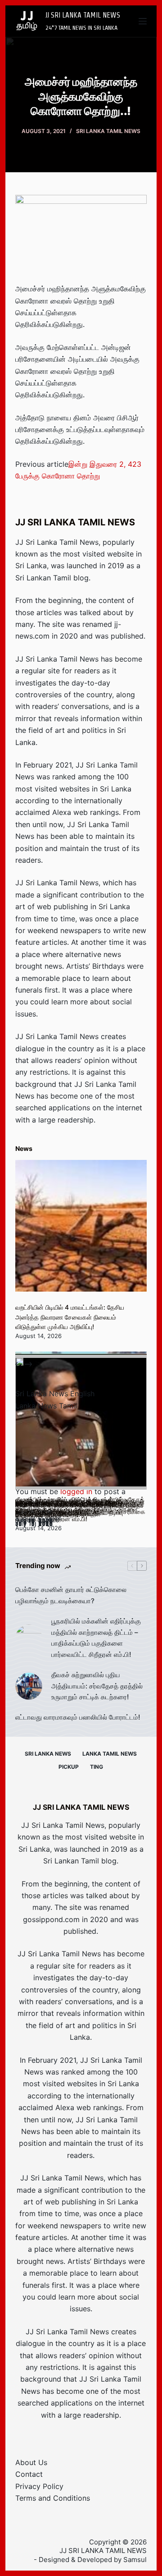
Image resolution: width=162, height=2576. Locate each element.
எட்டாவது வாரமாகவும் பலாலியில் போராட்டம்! (78, 1717)
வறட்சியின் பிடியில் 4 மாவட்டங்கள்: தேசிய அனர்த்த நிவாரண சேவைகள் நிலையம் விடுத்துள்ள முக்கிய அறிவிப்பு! (70, 1317)
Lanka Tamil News (110, 1754)
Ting (97, 1767)
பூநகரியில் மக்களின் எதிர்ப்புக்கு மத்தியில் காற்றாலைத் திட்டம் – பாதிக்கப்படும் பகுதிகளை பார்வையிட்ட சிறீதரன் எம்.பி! (96, 1638)
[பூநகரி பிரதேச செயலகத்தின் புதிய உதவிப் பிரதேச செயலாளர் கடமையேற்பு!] (81, 1424)
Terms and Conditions (53, 2498)
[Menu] (143, 21)
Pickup (69, 1767)
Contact (29, 2474)
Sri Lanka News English (55, 1394)
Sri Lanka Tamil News (108, 131)
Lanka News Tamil (46, 1406)
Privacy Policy (39, 2486)
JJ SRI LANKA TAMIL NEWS (83, 15)
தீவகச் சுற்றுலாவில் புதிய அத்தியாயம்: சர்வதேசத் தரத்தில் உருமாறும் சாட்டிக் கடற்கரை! (97, 1686)
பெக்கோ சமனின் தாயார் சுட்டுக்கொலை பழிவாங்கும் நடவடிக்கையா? (71, 1595)
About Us (31, 2462)
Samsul (135, 2560)
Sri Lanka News (48, 1754)
